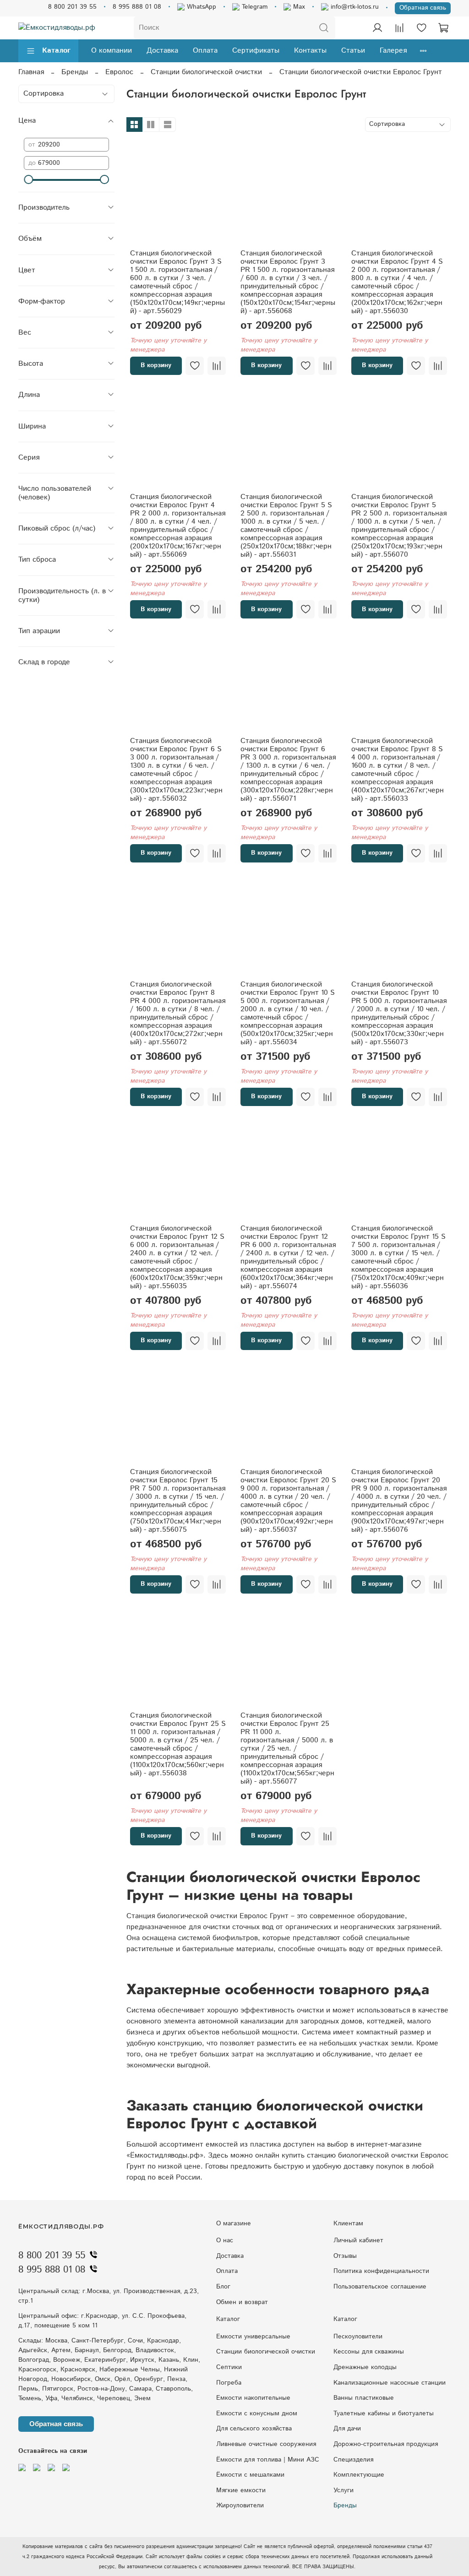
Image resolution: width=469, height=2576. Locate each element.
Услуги (344, 2490)
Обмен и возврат (242, 2302)
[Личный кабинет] (377, 28)
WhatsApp (200, 7)
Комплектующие (359, 2475)
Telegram (254, 7)
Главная (31, 72)
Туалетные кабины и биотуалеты (384, 2413)
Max (298, 7)
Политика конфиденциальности (381, 2271)
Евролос (119, 72)
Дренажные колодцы (365, 2367)
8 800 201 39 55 (72, 7)
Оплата (205, 51)
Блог (223, 2287)
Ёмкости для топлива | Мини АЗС (268, 2460)
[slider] (28, 179)
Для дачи (347, 2429)
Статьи (353, 51)
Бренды (75, 72)
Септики (229, 2367)
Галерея (393, 51)
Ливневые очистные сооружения (266, 2444)
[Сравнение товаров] (399, 28)
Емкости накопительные (253, 2398)
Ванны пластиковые (364, 2398)
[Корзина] (443, 28)
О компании (112, 51)
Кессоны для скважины (369, 2352)
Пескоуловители (358, 2337)
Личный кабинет (358, 2240)
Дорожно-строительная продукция (386, 2444)
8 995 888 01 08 (137, 7)
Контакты (310, 51)
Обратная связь (423, 8)
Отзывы (345, 2256)
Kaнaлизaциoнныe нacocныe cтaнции (390, 2383)
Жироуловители (240, 2505)
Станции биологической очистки (206, 72)
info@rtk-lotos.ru (354, 7)
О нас (225, 2240)
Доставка (162, 51)
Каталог (56, 51)
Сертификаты (256, 51)
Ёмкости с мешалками (250, 2475)
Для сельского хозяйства (254, 2429)
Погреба (229, 2383)
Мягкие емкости (241, 2490)
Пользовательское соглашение (380, 2287)
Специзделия (353, 2460)
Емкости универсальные (253, 2337)
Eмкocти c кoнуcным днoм (257, 2413)
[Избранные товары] (421, 28)
